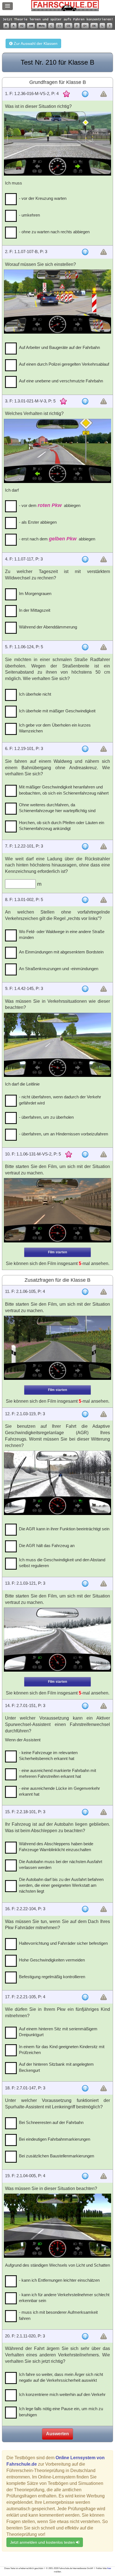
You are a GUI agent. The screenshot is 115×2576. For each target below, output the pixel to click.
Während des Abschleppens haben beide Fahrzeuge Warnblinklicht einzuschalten (56, 1847)
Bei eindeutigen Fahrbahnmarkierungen (55, 2139)
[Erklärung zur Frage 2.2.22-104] (85, 1909)
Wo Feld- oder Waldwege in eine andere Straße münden (62, 934)
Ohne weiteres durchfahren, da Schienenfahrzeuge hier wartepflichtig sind (57, 808)
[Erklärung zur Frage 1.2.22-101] (85, 846)
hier (109, 2568)
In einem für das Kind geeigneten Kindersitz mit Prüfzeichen (62, 2050)
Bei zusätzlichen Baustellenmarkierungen (57, 2156)
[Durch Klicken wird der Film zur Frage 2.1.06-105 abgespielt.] (57, 1348)
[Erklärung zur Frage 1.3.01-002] (85, 900)
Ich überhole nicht (35, 694)
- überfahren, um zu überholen (46, 1117)
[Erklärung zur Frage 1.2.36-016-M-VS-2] (85, 94)
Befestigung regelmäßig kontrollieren (52, 1977)
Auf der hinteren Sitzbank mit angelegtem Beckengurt (56, 2067)
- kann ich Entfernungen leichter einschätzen (59, 2280)
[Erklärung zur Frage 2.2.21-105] (85, 1997)
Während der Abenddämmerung (48, 627)
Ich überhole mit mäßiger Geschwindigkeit (57, 711)
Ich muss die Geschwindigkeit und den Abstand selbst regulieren (62, 1563)
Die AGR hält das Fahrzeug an (47, 1546)
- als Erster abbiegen (38, 522)
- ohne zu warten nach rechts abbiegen (54, 232)
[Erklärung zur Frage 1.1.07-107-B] (85, 252)
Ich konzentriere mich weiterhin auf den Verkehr (62, 2394)
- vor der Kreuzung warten (43, 198)
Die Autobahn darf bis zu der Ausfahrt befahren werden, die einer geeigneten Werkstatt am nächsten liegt (61, 1885)
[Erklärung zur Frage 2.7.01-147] (85, 2088)
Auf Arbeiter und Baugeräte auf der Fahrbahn (59, 347)
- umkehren (29, 215)
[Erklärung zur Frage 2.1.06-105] (85, 1292)
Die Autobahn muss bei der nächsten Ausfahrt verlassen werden (61, 1864)
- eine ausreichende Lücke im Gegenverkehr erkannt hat (59, 1791)
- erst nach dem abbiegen (57, 539)
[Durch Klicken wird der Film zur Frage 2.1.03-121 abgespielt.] (57, 1640)
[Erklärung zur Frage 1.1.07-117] (85, 559)
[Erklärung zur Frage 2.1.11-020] (85, 2336)
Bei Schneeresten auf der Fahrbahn (51, 2122)
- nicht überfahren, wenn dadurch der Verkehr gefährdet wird (60, 1100)
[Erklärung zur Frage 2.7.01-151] (85, 1706)
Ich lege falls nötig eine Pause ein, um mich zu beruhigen (61, 2412)
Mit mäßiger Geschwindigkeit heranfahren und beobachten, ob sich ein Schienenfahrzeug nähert (64, 790)
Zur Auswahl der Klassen (35, 43)
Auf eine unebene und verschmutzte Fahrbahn (61, 381)
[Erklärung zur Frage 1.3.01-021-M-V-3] (85, 401)
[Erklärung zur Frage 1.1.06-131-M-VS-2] (85, 1154)
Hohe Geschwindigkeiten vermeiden (52, 1960)
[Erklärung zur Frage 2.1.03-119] (85, 1414)
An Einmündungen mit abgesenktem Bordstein (61, 952)
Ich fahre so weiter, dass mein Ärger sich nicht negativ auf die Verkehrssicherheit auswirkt (61, 2377)
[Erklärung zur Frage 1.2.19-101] (85, 749)
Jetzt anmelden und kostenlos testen (43, 2542)
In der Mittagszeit (35, 610)
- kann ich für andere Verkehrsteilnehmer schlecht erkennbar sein (64, 2298)
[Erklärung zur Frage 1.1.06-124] (85, 647)
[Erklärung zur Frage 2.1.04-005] (85, 2176)
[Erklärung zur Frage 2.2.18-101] (85, 1812)
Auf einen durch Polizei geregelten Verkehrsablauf (64, 364)
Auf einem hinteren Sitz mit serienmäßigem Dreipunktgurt (58, 2032)
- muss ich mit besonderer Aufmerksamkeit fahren (58, 2315)
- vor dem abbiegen (50, 505)
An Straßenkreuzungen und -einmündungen (59, 969)
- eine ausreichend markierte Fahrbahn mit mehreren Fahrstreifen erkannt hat (57, 1773)
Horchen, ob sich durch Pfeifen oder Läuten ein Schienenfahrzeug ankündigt (62, 826)
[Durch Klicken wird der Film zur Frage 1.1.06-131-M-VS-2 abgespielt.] (57, 1210)
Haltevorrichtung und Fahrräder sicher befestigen (63, 1943)
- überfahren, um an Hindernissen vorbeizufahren (64, 1134)
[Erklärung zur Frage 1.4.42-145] (85, 989)
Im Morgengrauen (35, 593)
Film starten (57, 1252)
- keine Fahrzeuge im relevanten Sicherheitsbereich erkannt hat (48, 1756)
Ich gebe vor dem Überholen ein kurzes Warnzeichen (55, 728)
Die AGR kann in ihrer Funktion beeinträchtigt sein (64, 1529)
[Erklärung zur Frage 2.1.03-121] (85, 1584)
